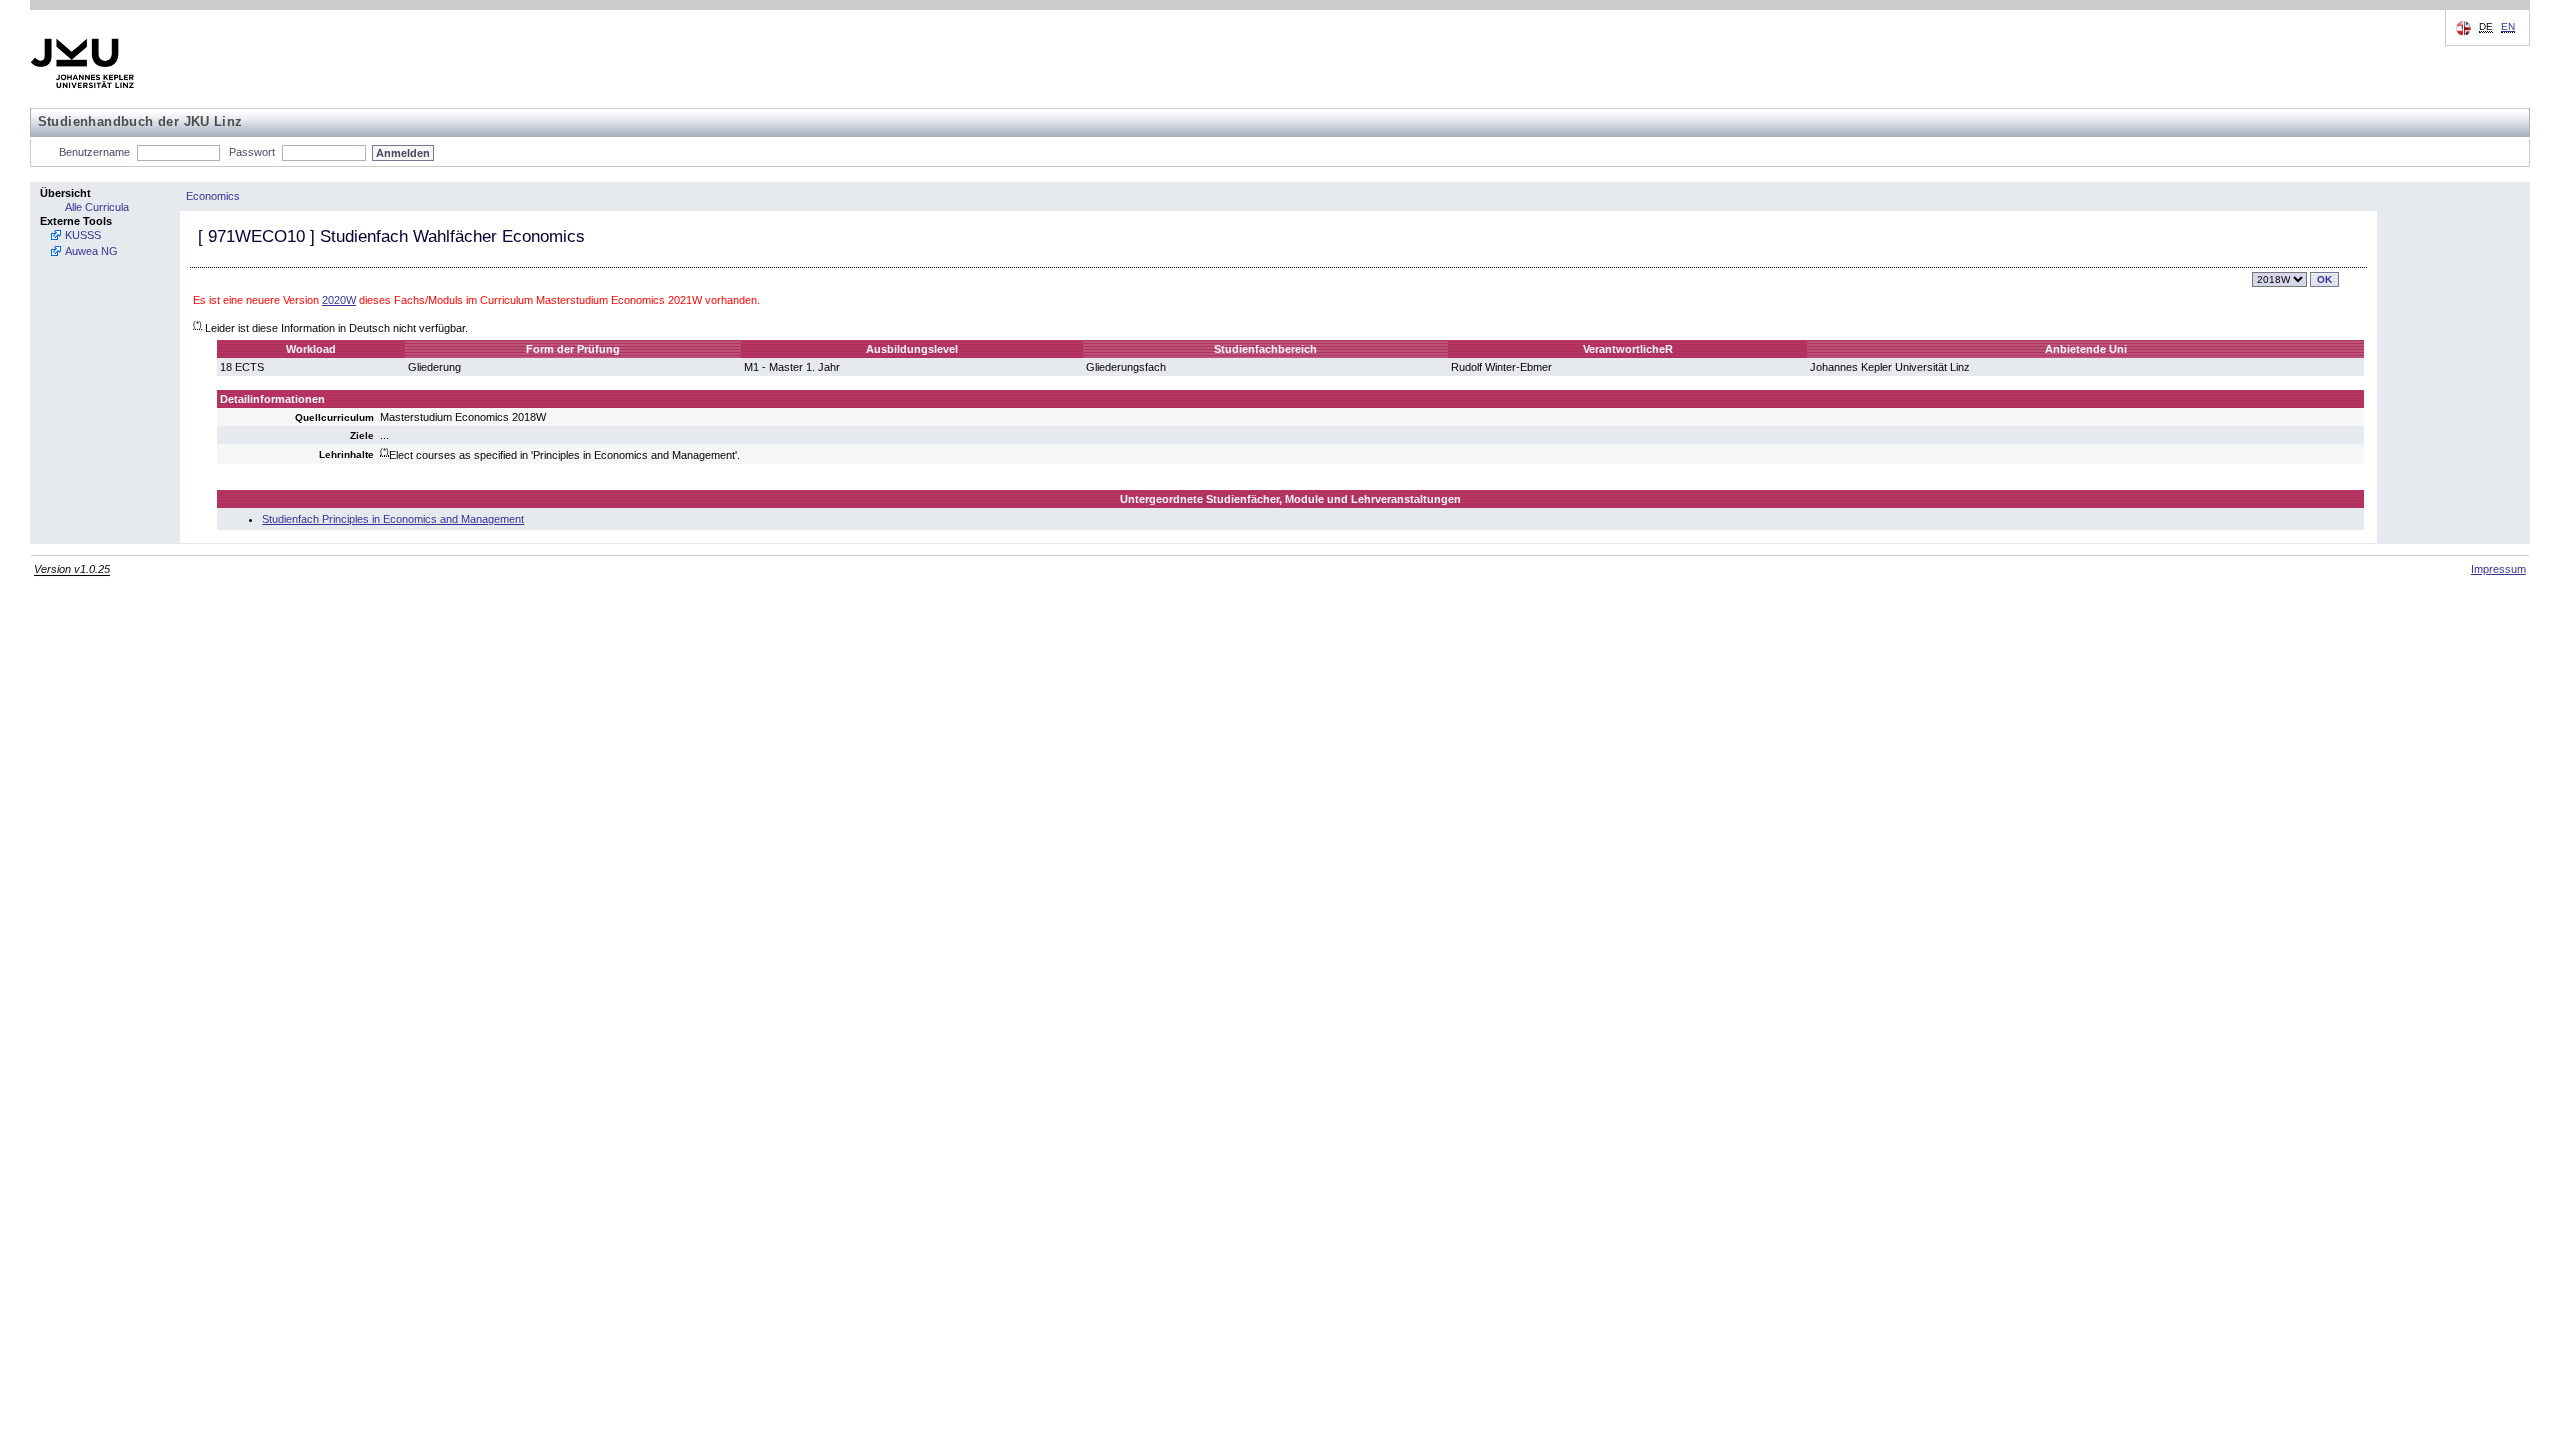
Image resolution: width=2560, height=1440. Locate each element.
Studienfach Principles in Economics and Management (393, 519)
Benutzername (94, 152)
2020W (339, 300)
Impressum (2498, 569)
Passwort (252, 152)
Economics (213, 196)
